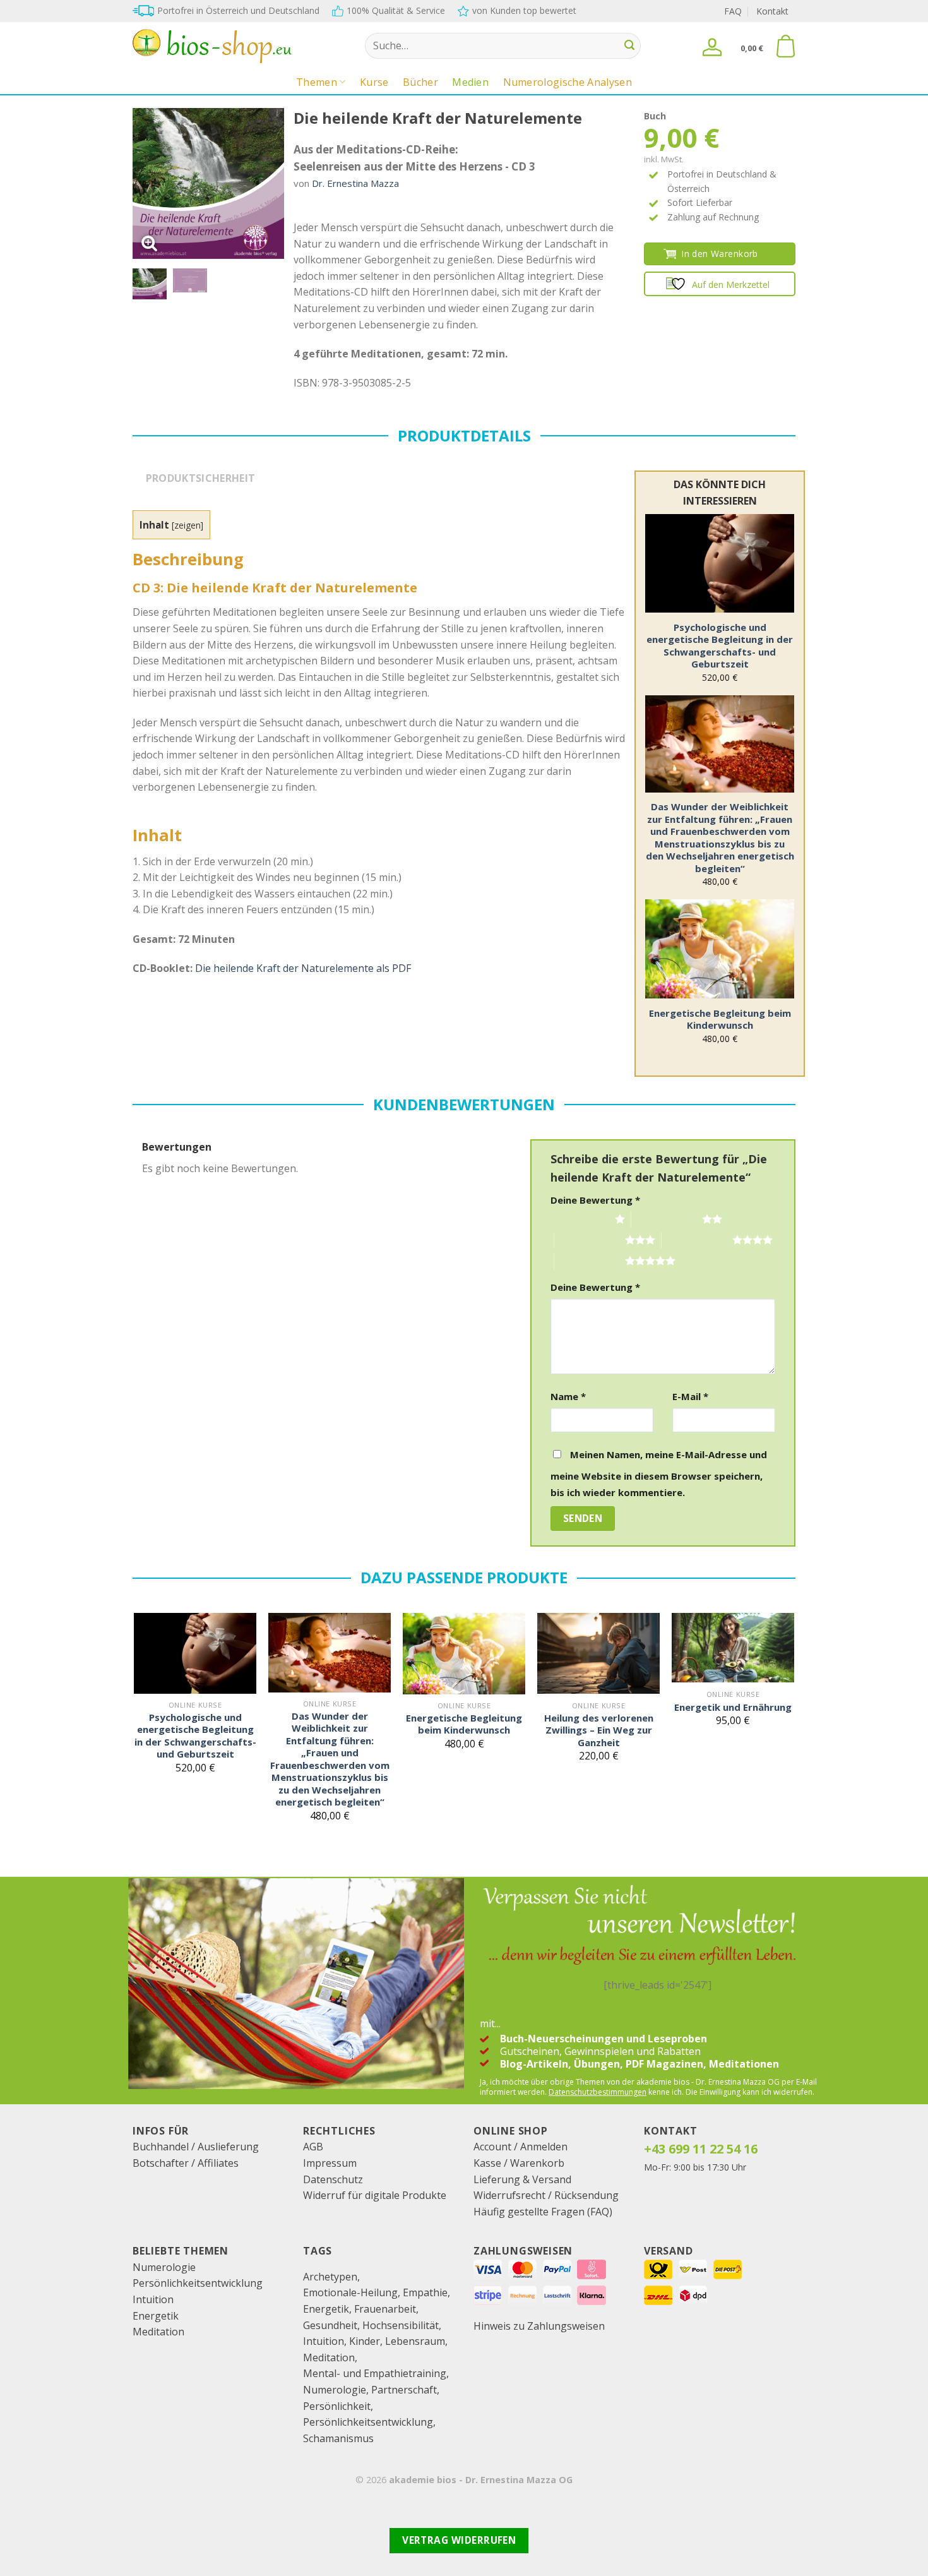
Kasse (487, 2163)
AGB (313, 2147)
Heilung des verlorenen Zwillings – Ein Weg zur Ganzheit (599, 1730)
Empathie (425, 2292)
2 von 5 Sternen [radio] (667, 1219)
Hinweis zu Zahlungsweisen (539, 2326)
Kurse (374, 82)
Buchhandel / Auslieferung (196, 2147)
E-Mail (690, 1396)
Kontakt (772, 11)
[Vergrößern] (149, 243)
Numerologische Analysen (568, 82)
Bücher (420, 82)
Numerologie (164, 2267)
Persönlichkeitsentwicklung (198, 2283)
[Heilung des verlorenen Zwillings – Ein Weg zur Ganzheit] (598, 1654)
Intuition (153, 2299)
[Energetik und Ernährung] (733, 1648)
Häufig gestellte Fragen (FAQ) (543, 2212)
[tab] (200, 484)
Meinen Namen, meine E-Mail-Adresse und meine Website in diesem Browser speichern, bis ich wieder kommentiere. (659, 1473)
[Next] (265, 184)
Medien (470, 82)
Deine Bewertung (595, 1200)
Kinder (365, 2341)
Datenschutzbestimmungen (598, 2092)
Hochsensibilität (401, 2325)
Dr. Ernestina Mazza (355, 183)
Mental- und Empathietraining (375, 2373)
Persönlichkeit (337, 2406)
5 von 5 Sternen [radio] (590, 1261)
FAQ (733, 11)
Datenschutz (333, 2179)
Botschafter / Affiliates (186, 2163)
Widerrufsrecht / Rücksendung (546, 2195)
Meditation (158, 2332)
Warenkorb (537, 2163)
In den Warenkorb (720, 254)
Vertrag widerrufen (459, 2540)
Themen (317, 82)
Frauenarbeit (385, 2309)
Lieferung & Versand (522, 2179)
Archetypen (330, 2277)
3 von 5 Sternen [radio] (590, 1240)
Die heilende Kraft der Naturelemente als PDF (303, 968)
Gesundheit (330, 2325)
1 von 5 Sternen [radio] (580, 1219)
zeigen (187, 525)
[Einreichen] (629, 46)
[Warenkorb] (785, 46)
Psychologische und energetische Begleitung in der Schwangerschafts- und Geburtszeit (720, 646)
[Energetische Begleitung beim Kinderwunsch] (720, 949)
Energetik (156, 2316)
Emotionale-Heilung (350, 2292)
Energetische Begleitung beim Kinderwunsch (720, 1020)
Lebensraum (415, 2341)
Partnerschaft (404, 2390)
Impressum (330, 2163)
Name (568, 1396)
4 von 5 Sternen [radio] (697, 1240)
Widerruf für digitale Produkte (375, 2195)
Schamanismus (338, 2438)
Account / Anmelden (521, 2147)
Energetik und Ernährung (733, 1707)
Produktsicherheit (200, 478)
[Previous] (152, 184)
